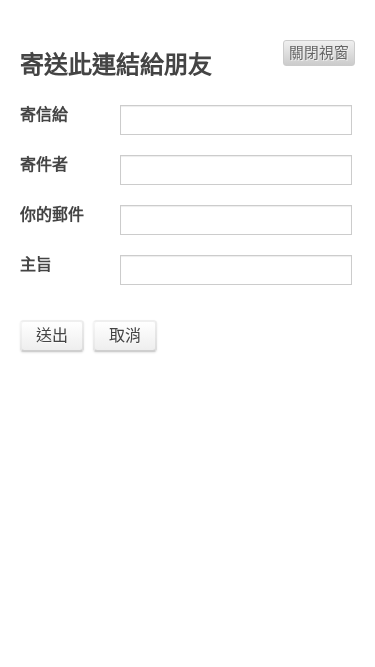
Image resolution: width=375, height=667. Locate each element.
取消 (125, 335)
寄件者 (44, 164)
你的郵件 (52, 214)
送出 (52, 335)
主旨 (36, 264)
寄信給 (44, 114)
